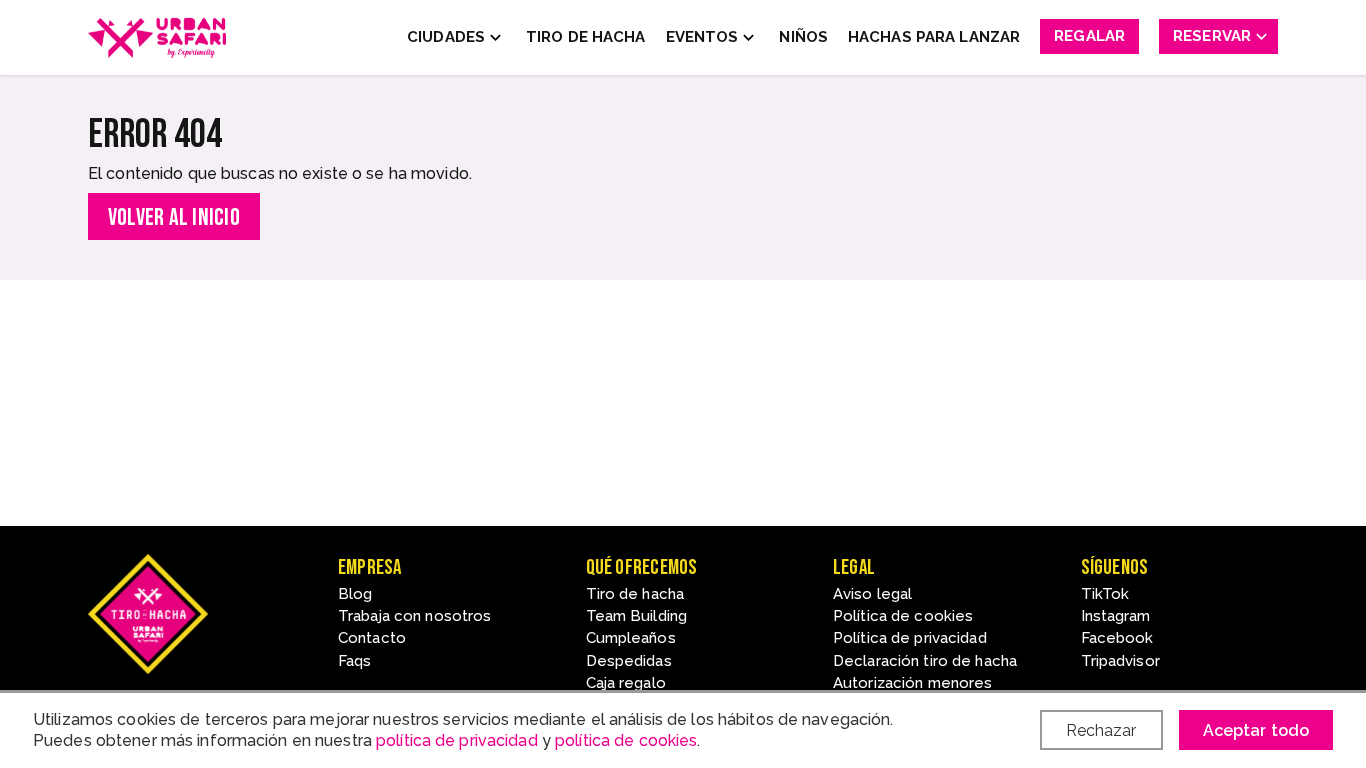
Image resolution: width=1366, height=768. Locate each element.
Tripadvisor (1120, 661)
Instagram (1116, 616)
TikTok (1105, 594)
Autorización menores (912, 683)
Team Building (637, 616)
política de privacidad (457, 740)
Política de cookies (903, 616)
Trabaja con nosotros (414, 616)
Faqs (354, 661)
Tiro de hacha (635, 594)
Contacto (372, 638)
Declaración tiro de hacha (925, 661)
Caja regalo (626, 683)
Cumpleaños (631, 638)
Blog (355, 594)
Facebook (1117, 638)
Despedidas (629, 661)
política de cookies (626, 740)
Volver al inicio (174, 217)
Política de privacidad (910, 638)
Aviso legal (872, 594)
